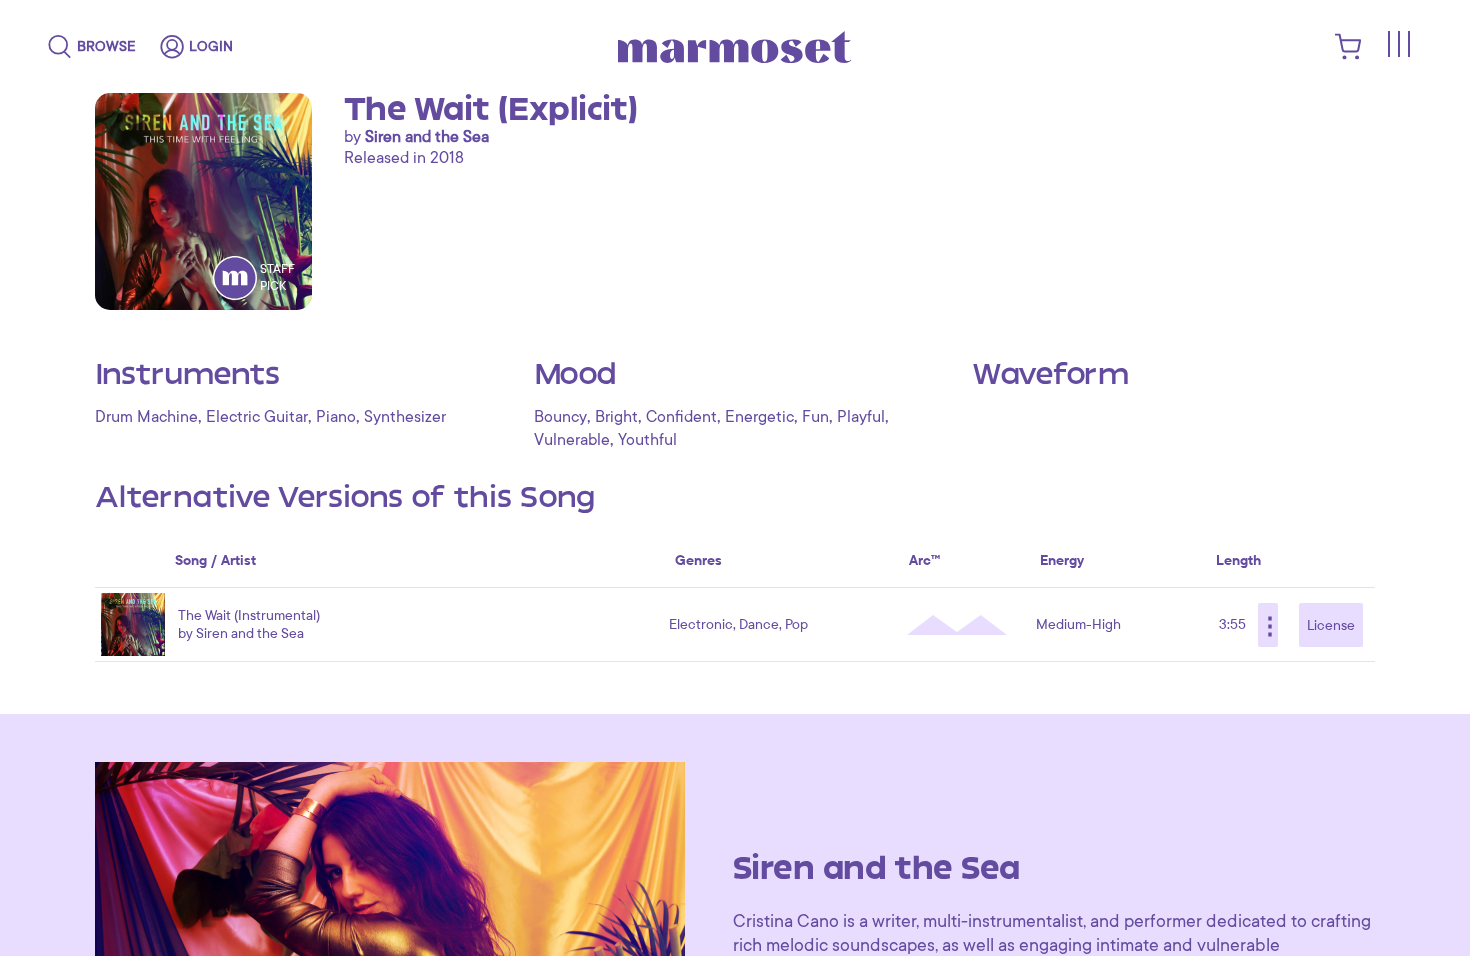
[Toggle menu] (1398, 44)
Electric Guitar (257, 417)
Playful (861, 417)
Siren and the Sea (427, 137)
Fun (815, 417)
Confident (681, 417)
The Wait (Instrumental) (249, 615)
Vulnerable (572, 440)
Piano (336, 417)
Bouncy (560, 417)
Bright (616, 417)
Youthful (647, 440)
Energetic (759, 417)
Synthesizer (405, 417)
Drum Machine (146, 417)
